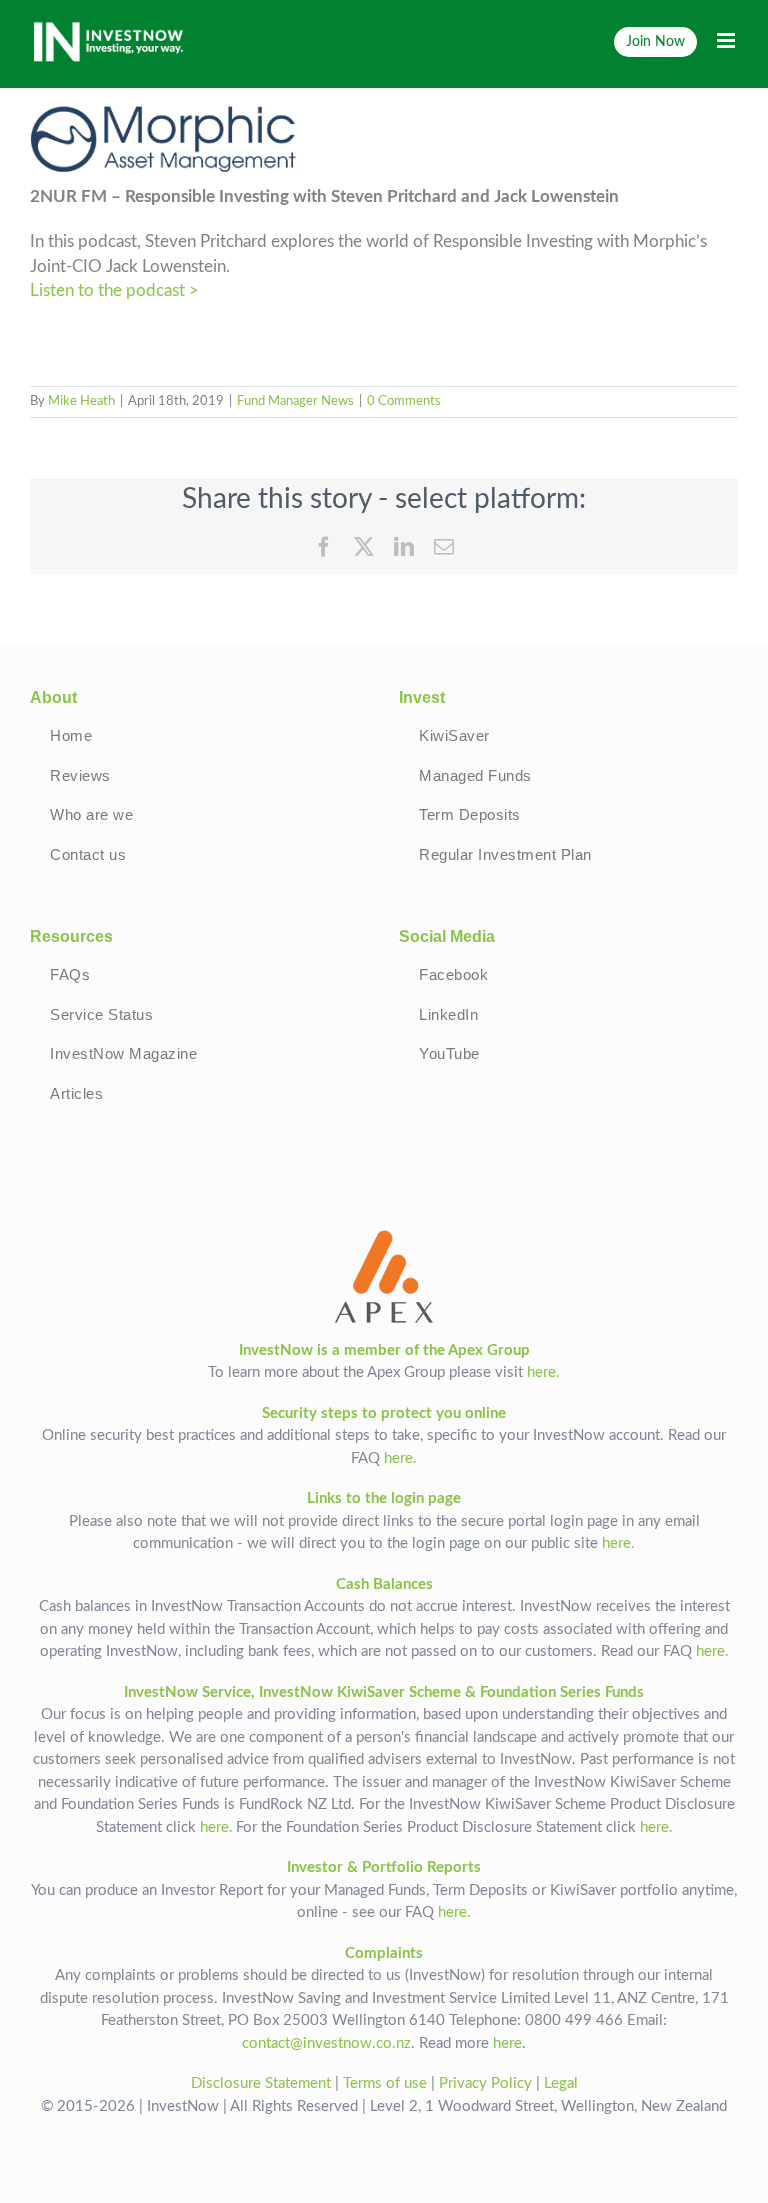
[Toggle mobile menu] (727, 40)
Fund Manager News (295, 401)
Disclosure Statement (261, 2083)
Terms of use (385, 2083)
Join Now (655, 41)
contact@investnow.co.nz (326, 2043)
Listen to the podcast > (114, 291)
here (507, 2043)
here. (543, 1372)
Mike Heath (81, 401)
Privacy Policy (485, 2083)
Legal (561, 2083)
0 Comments (404, 401)
